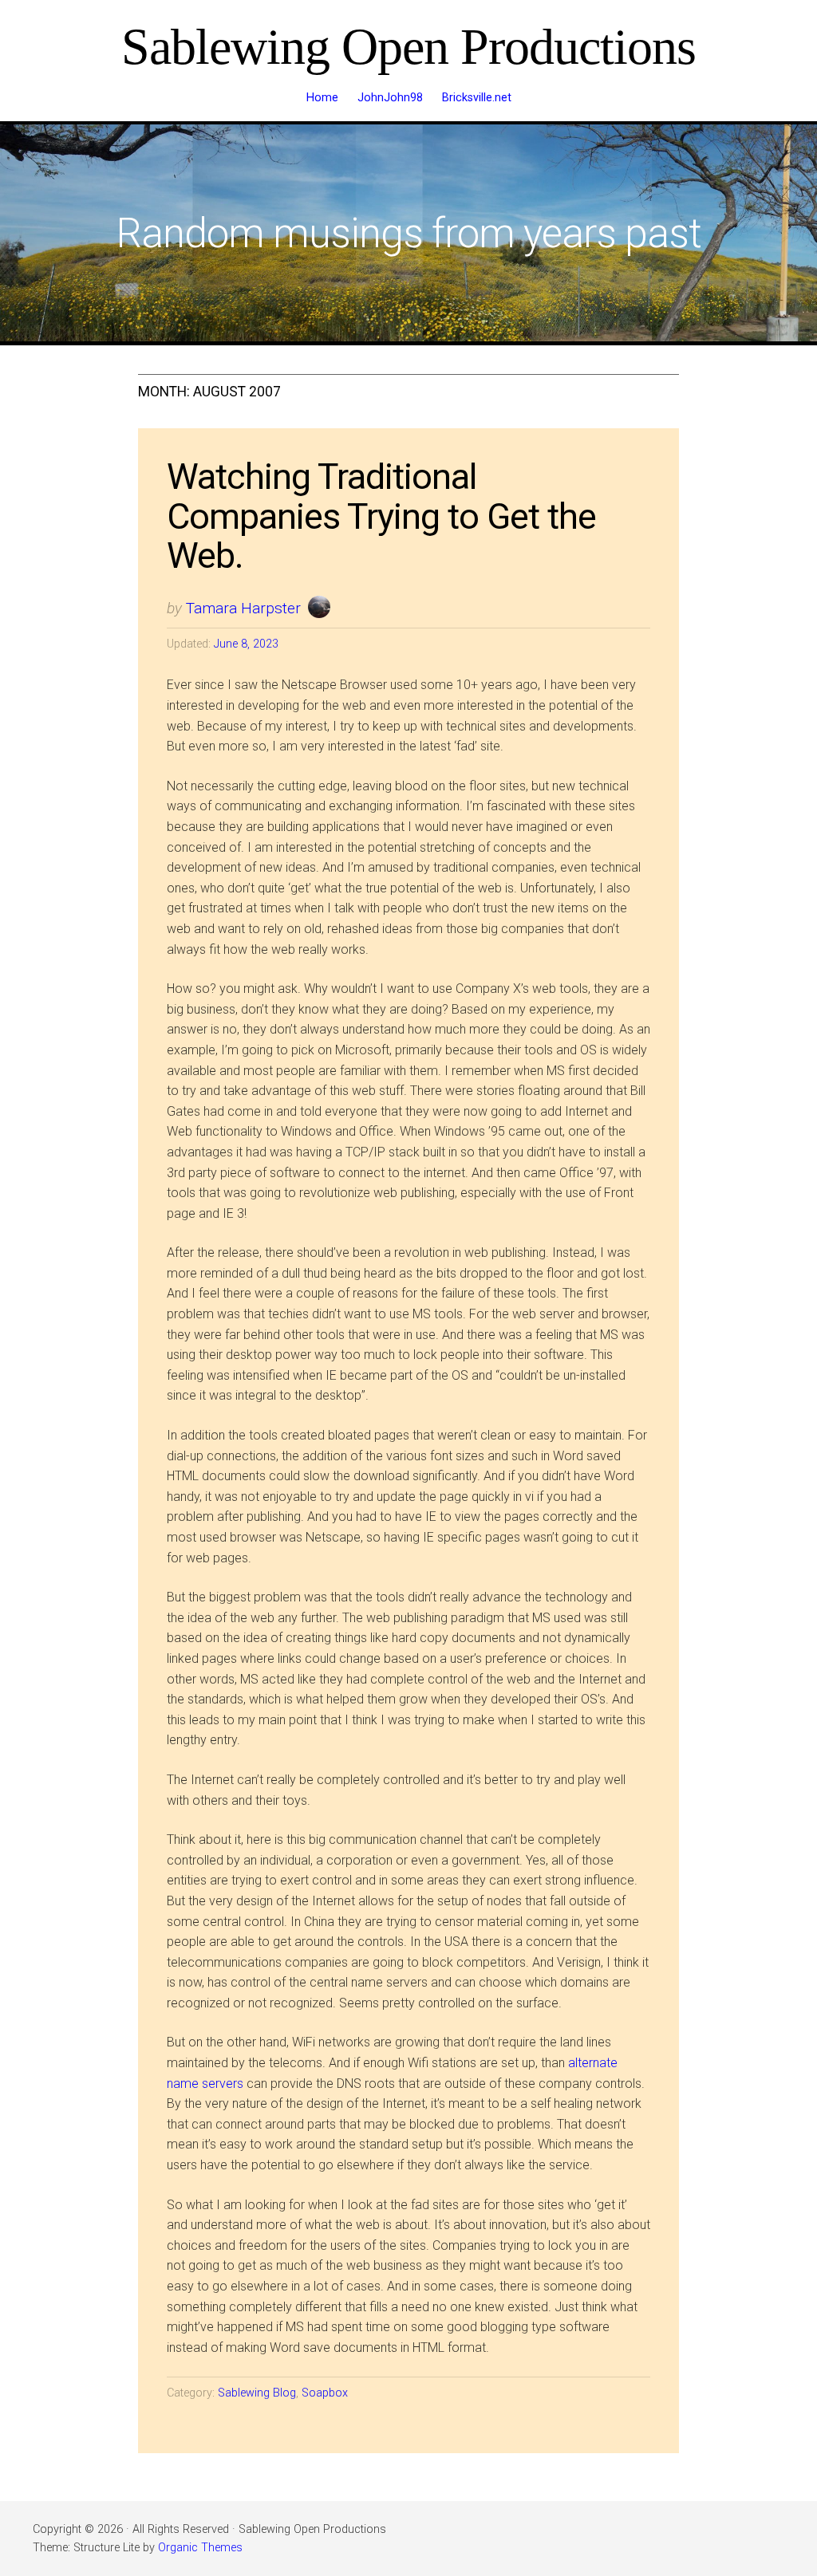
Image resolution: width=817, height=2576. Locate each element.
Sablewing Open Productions (408, 47)
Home (322, 98)
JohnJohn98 (390, 98)
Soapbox (325, 2393)
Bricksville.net (477, 98)
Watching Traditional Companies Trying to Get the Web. (381, 516)
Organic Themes (200, 2548)
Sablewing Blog (257, 2393)
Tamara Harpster (243, 608)
